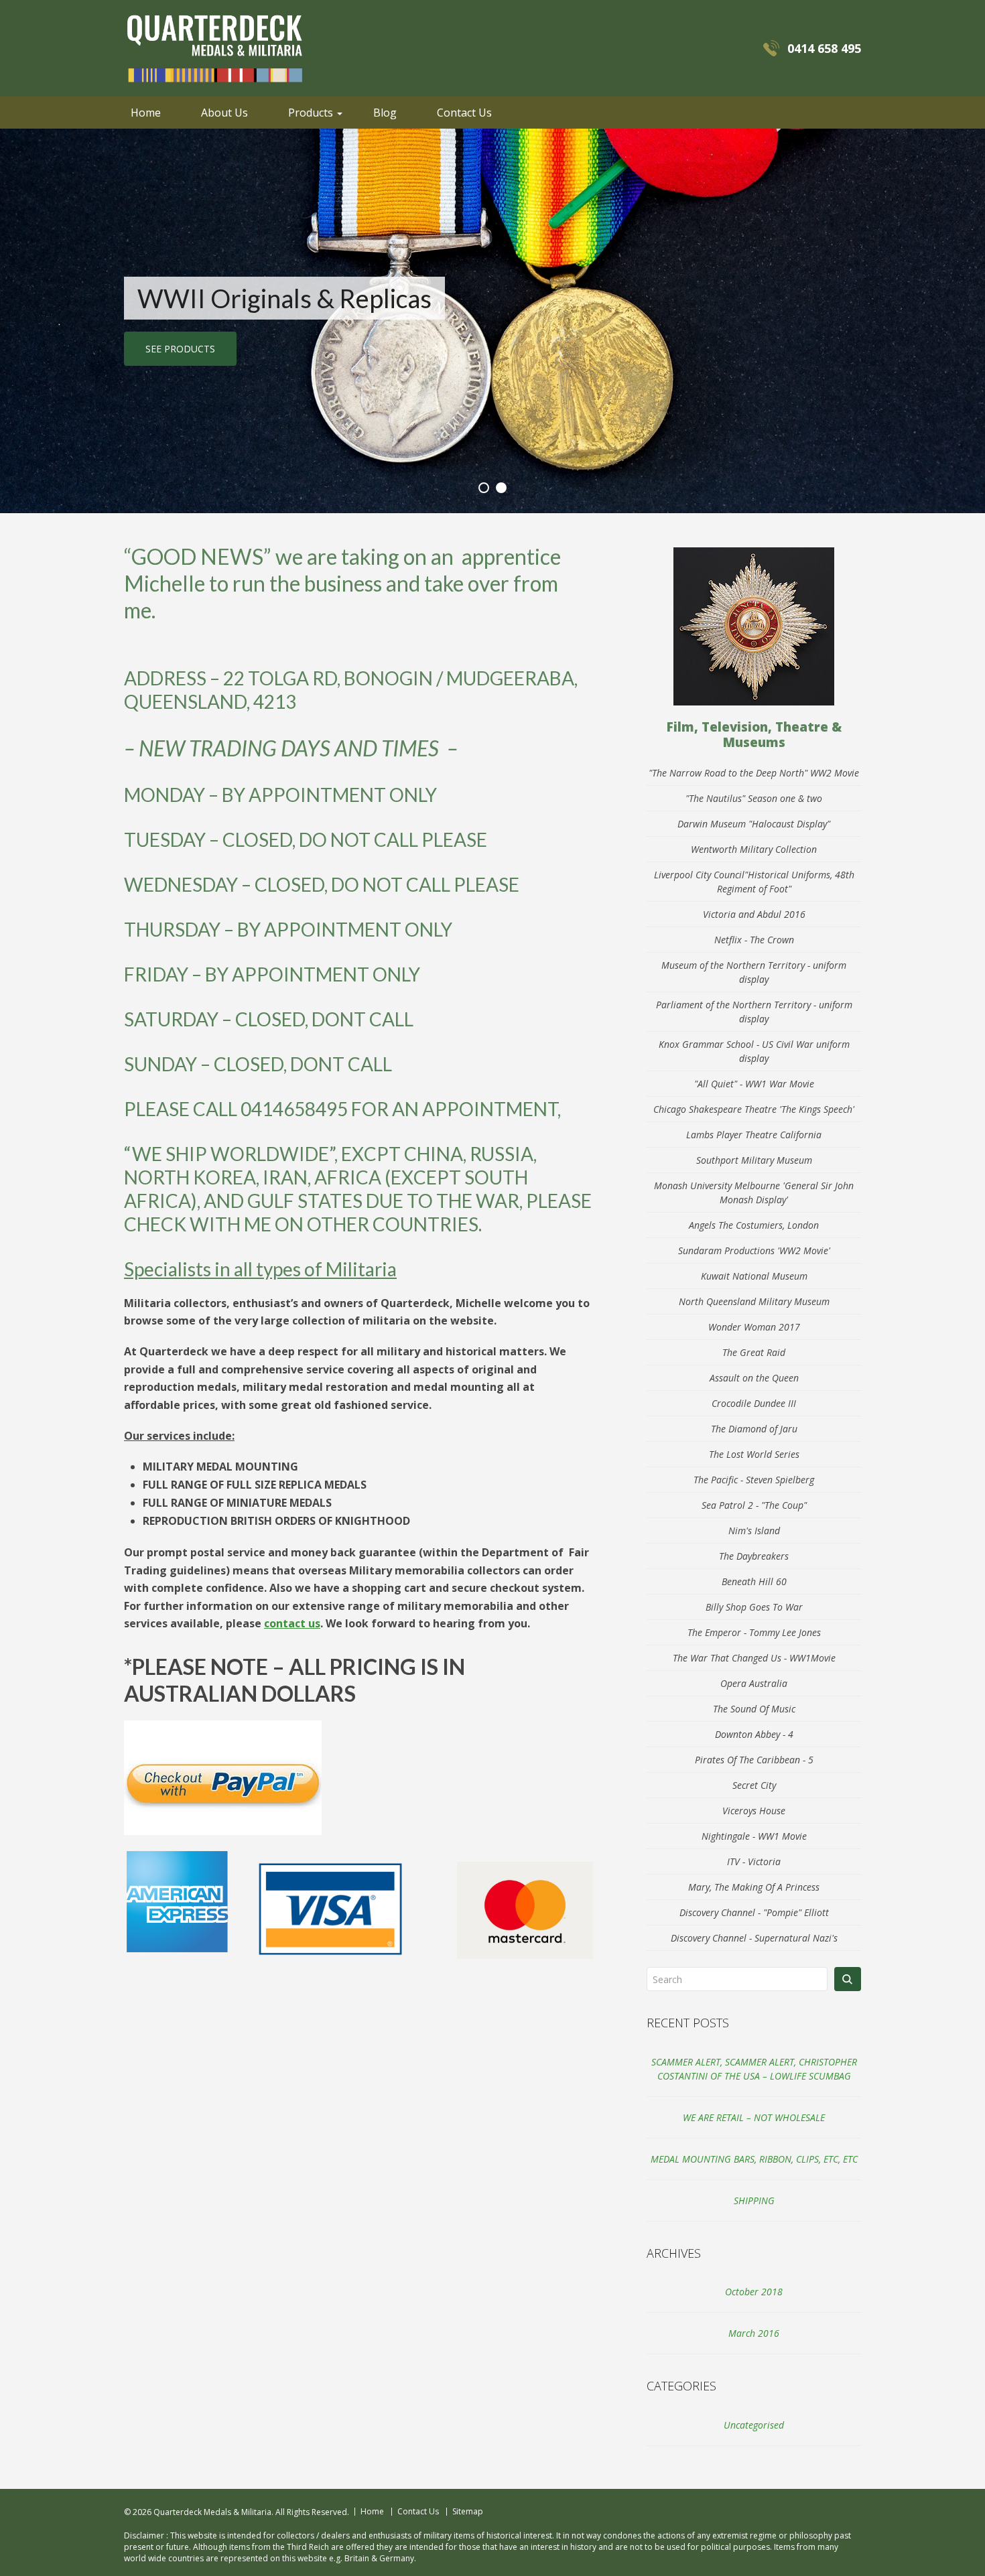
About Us (224, 113)
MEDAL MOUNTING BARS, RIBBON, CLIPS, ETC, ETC (754, 2159)
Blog (385, 113)
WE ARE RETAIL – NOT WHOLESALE (754, 2117)
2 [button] (501, 488)
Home (146, 113)
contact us (292, 1623)
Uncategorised (754, 2425)
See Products (180, 349)
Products (311, 113)
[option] (492, 321)
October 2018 (754, 2292)
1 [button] (484, 488)
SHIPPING (754, 2200)
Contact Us (464, 113)
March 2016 (754, 2333)
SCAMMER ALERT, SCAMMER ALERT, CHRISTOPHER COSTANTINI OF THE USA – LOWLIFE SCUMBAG (754, 2069)
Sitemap (468, 2512)
